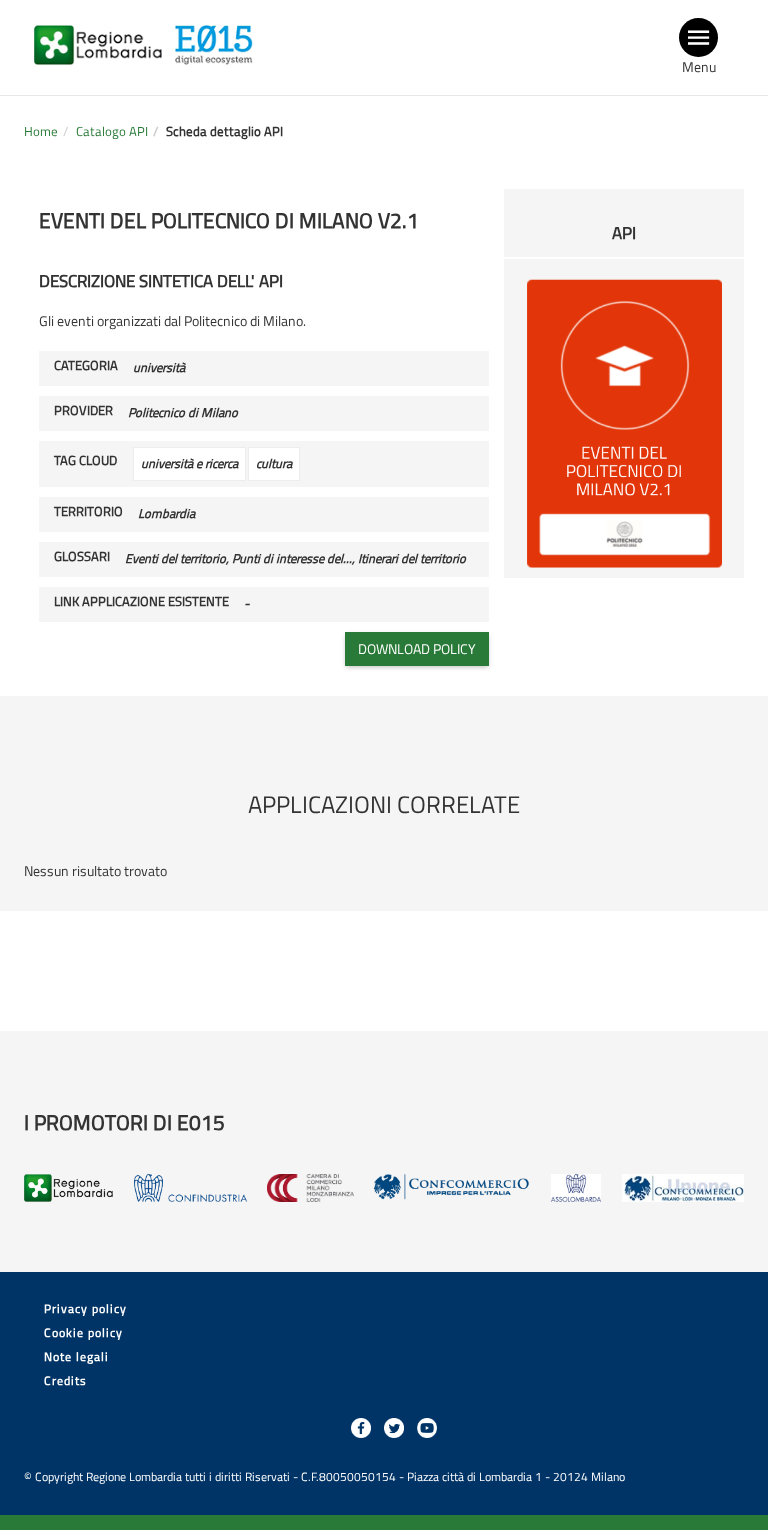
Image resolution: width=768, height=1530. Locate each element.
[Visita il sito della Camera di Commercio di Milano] (310, 1188)
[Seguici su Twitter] (394, 1428)
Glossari (82, 557)
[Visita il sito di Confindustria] (190, 1188)
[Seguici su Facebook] (361, 1428)
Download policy (417, 648)
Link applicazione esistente (141, 602)
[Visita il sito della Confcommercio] (452, 1188)
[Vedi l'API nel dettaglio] (624, 421)
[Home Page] (219, 32)
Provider (83, 411)
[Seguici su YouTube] (427, 1428)
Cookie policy (83, 1332)
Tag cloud (85, 461)
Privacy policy (85, 1308)
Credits (65, 1380)
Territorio (88, 512)
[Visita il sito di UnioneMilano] (683, 1188)
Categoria (86, 366)
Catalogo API (112, 131)
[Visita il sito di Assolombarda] (576, 1188)
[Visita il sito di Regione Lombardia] (103, 32)
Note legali (76, 1356)
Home (41, 131)
